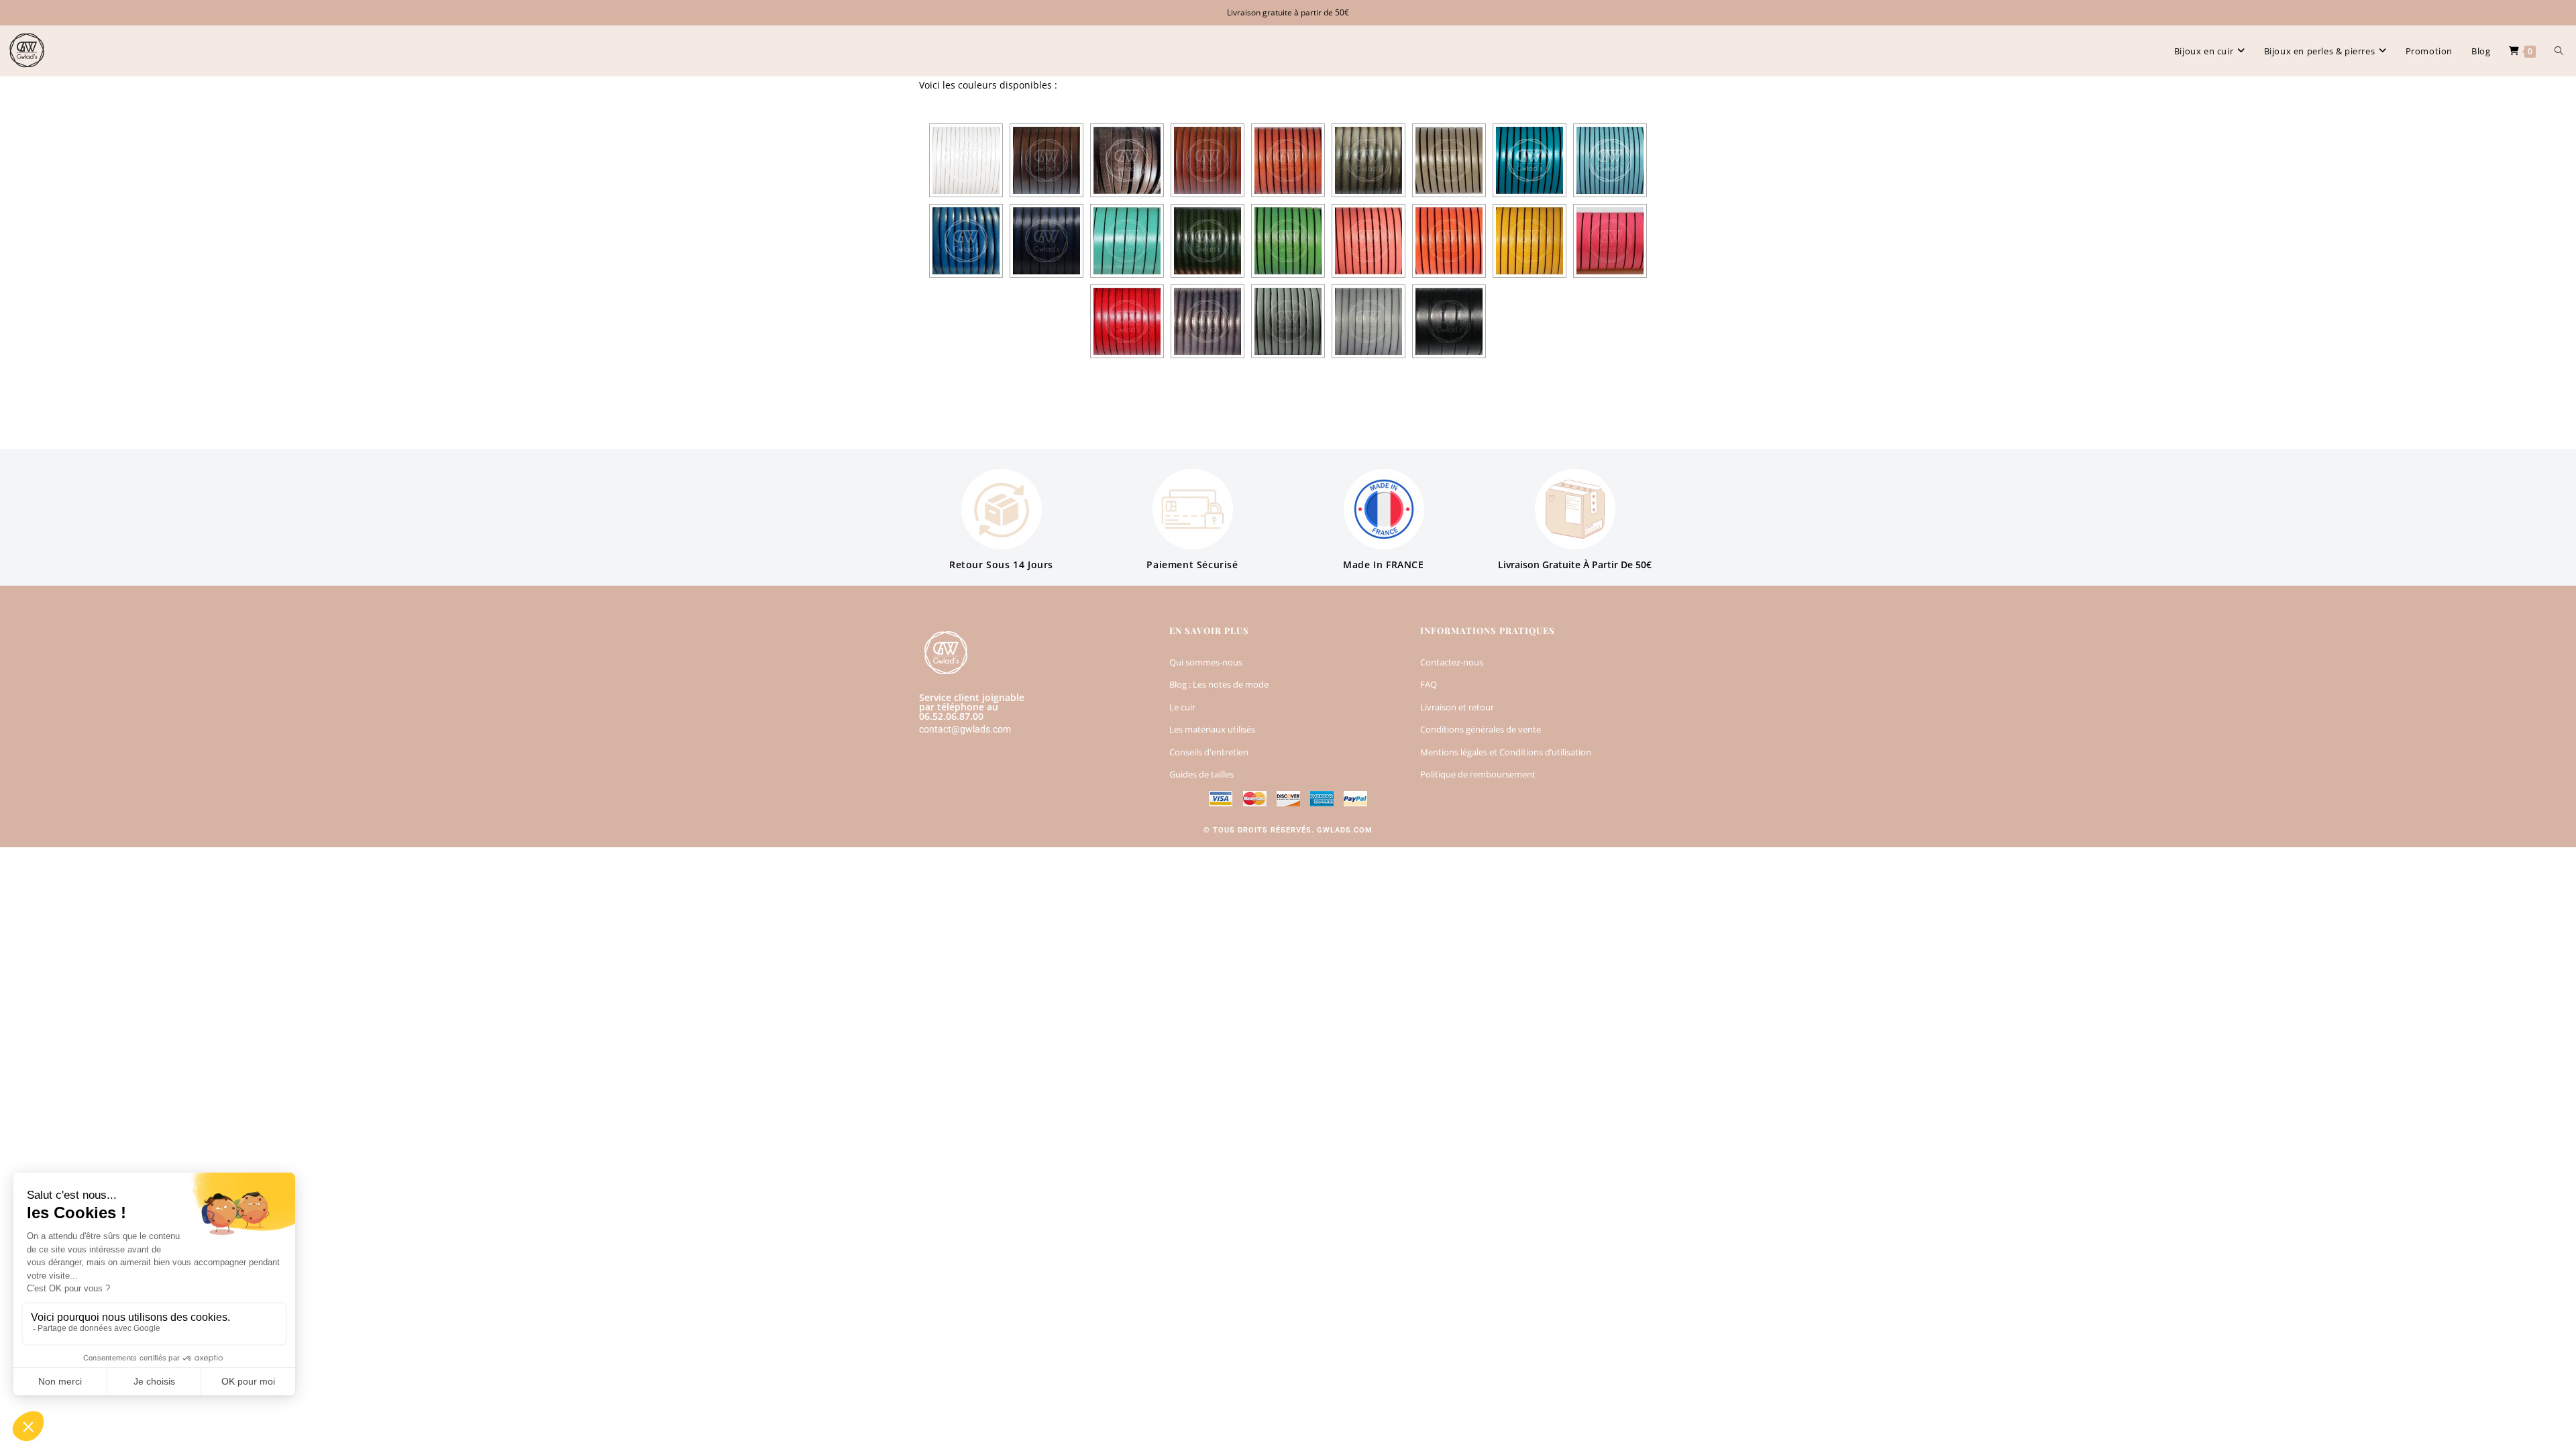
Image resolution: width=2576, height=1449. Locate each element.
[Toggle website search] (2559, 51)
